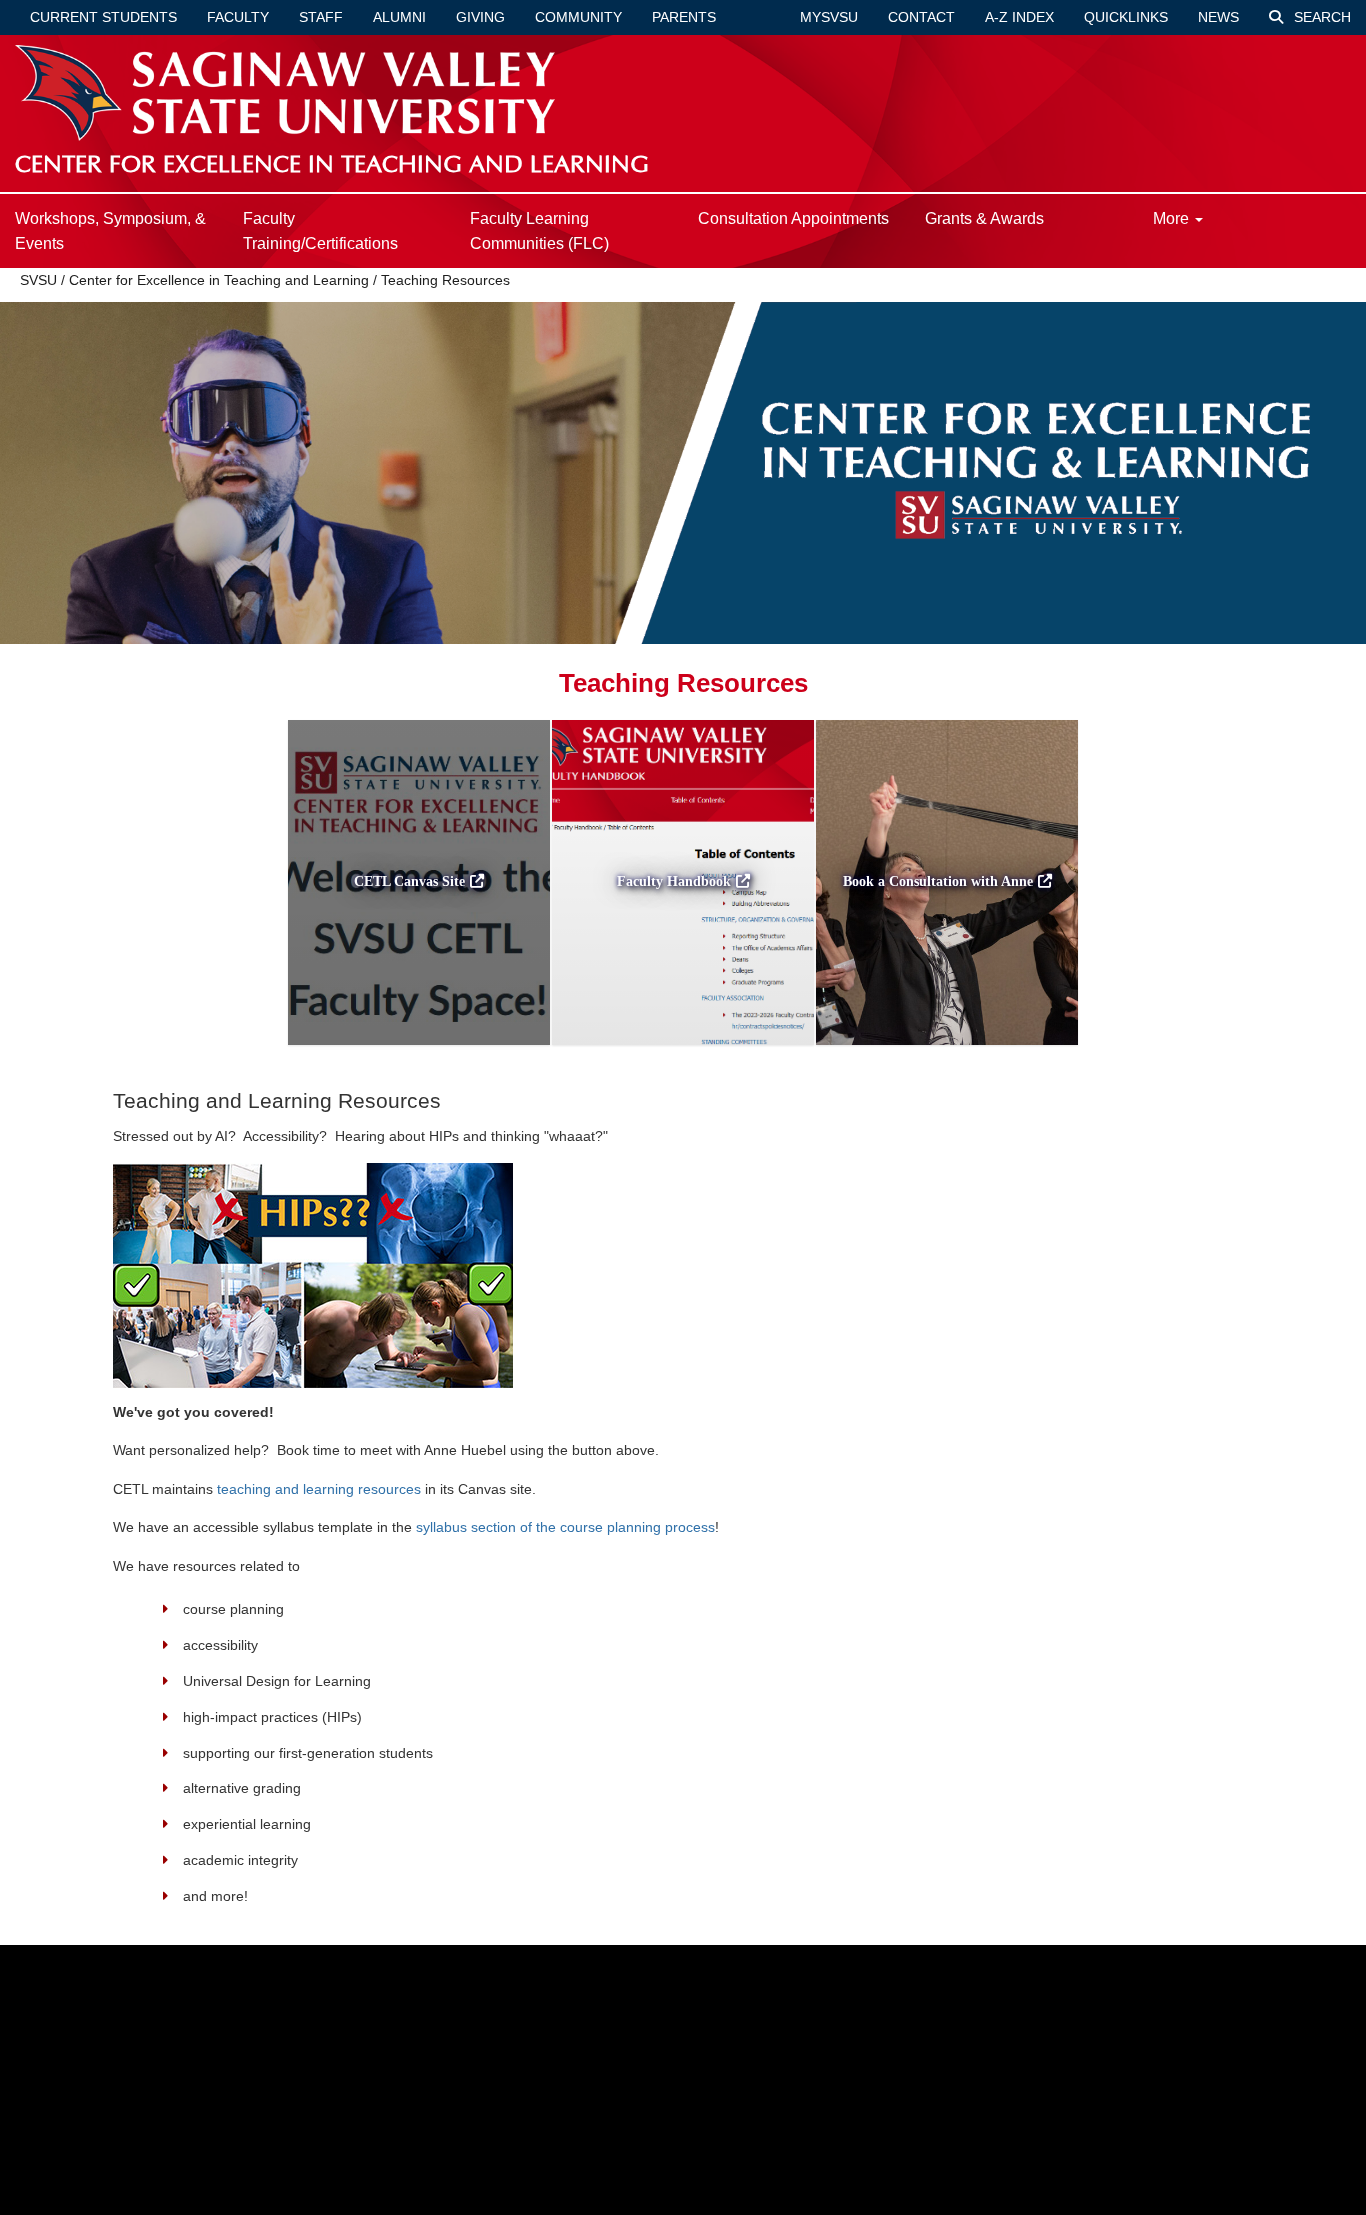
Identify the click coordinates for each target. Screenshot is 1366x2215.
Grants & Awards (984, 218)
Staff (321, 17)
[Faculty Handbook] (683, 1050)
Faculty (238, 17)
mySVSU (829, 17)
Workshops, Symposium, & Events (110, 231)
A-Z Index (1019, 17)
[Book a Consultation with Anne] (947, 1050)
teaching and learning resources (319, 1489)
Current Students (103, 17)
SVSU (38, 280)
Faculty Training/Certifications (320, 231)
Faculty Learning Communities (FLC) (539, 231)
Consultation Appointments (793, 218)
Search (1320, 17)
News (1218, 17)
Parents (684, 17)
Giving (480, 17)
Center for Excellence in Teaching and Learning (219, 280)
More (1173, 218)
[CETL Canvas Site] (419, 1050)
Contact (921, 17)
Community (578, 17)
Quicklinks (1126, 17)
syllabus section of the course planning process (565, 1527)
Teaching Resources (445, 280)
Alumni (399, 17)
